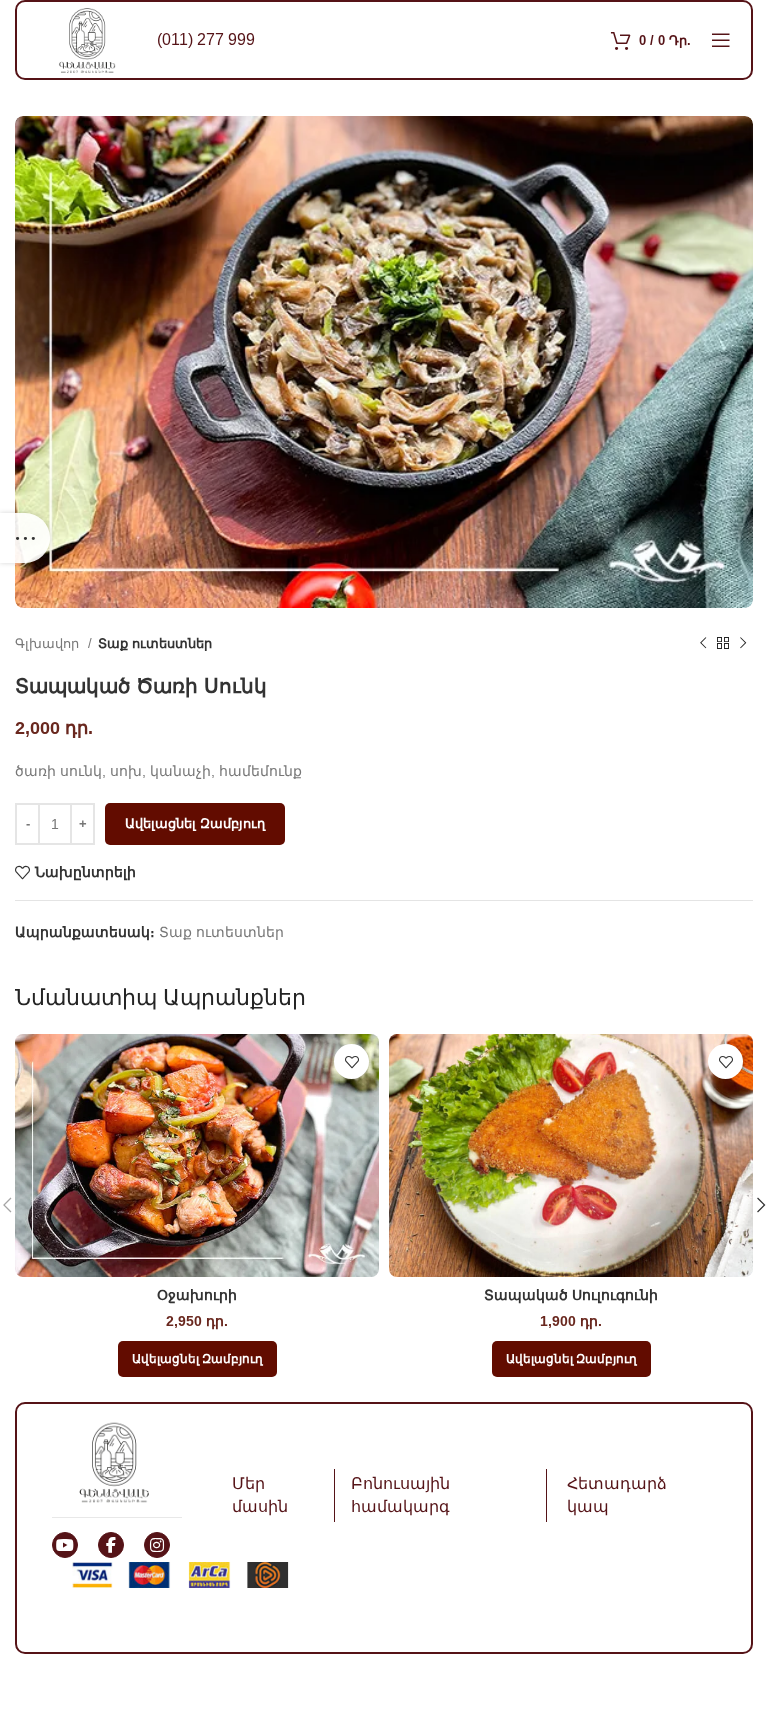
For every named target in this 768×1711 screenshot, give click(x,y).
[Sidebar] (25, 538)
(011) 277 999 (206, 39)
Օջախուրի (197, 1295)
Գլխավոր (49, 643)
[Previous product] (703, 644)
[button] (197, 1359)
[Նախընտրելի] (351, 1061)
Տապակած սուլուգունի (571, 1295)
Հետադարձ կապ (617, 1494)
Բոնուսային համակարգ (400, 1494)
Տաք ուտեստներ (155, 643)
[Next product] (743, 644)
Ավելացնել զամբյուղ (195, 823)
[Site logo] (87, 39)
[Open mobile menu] (721, 40)
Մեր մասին (260, 1494)
